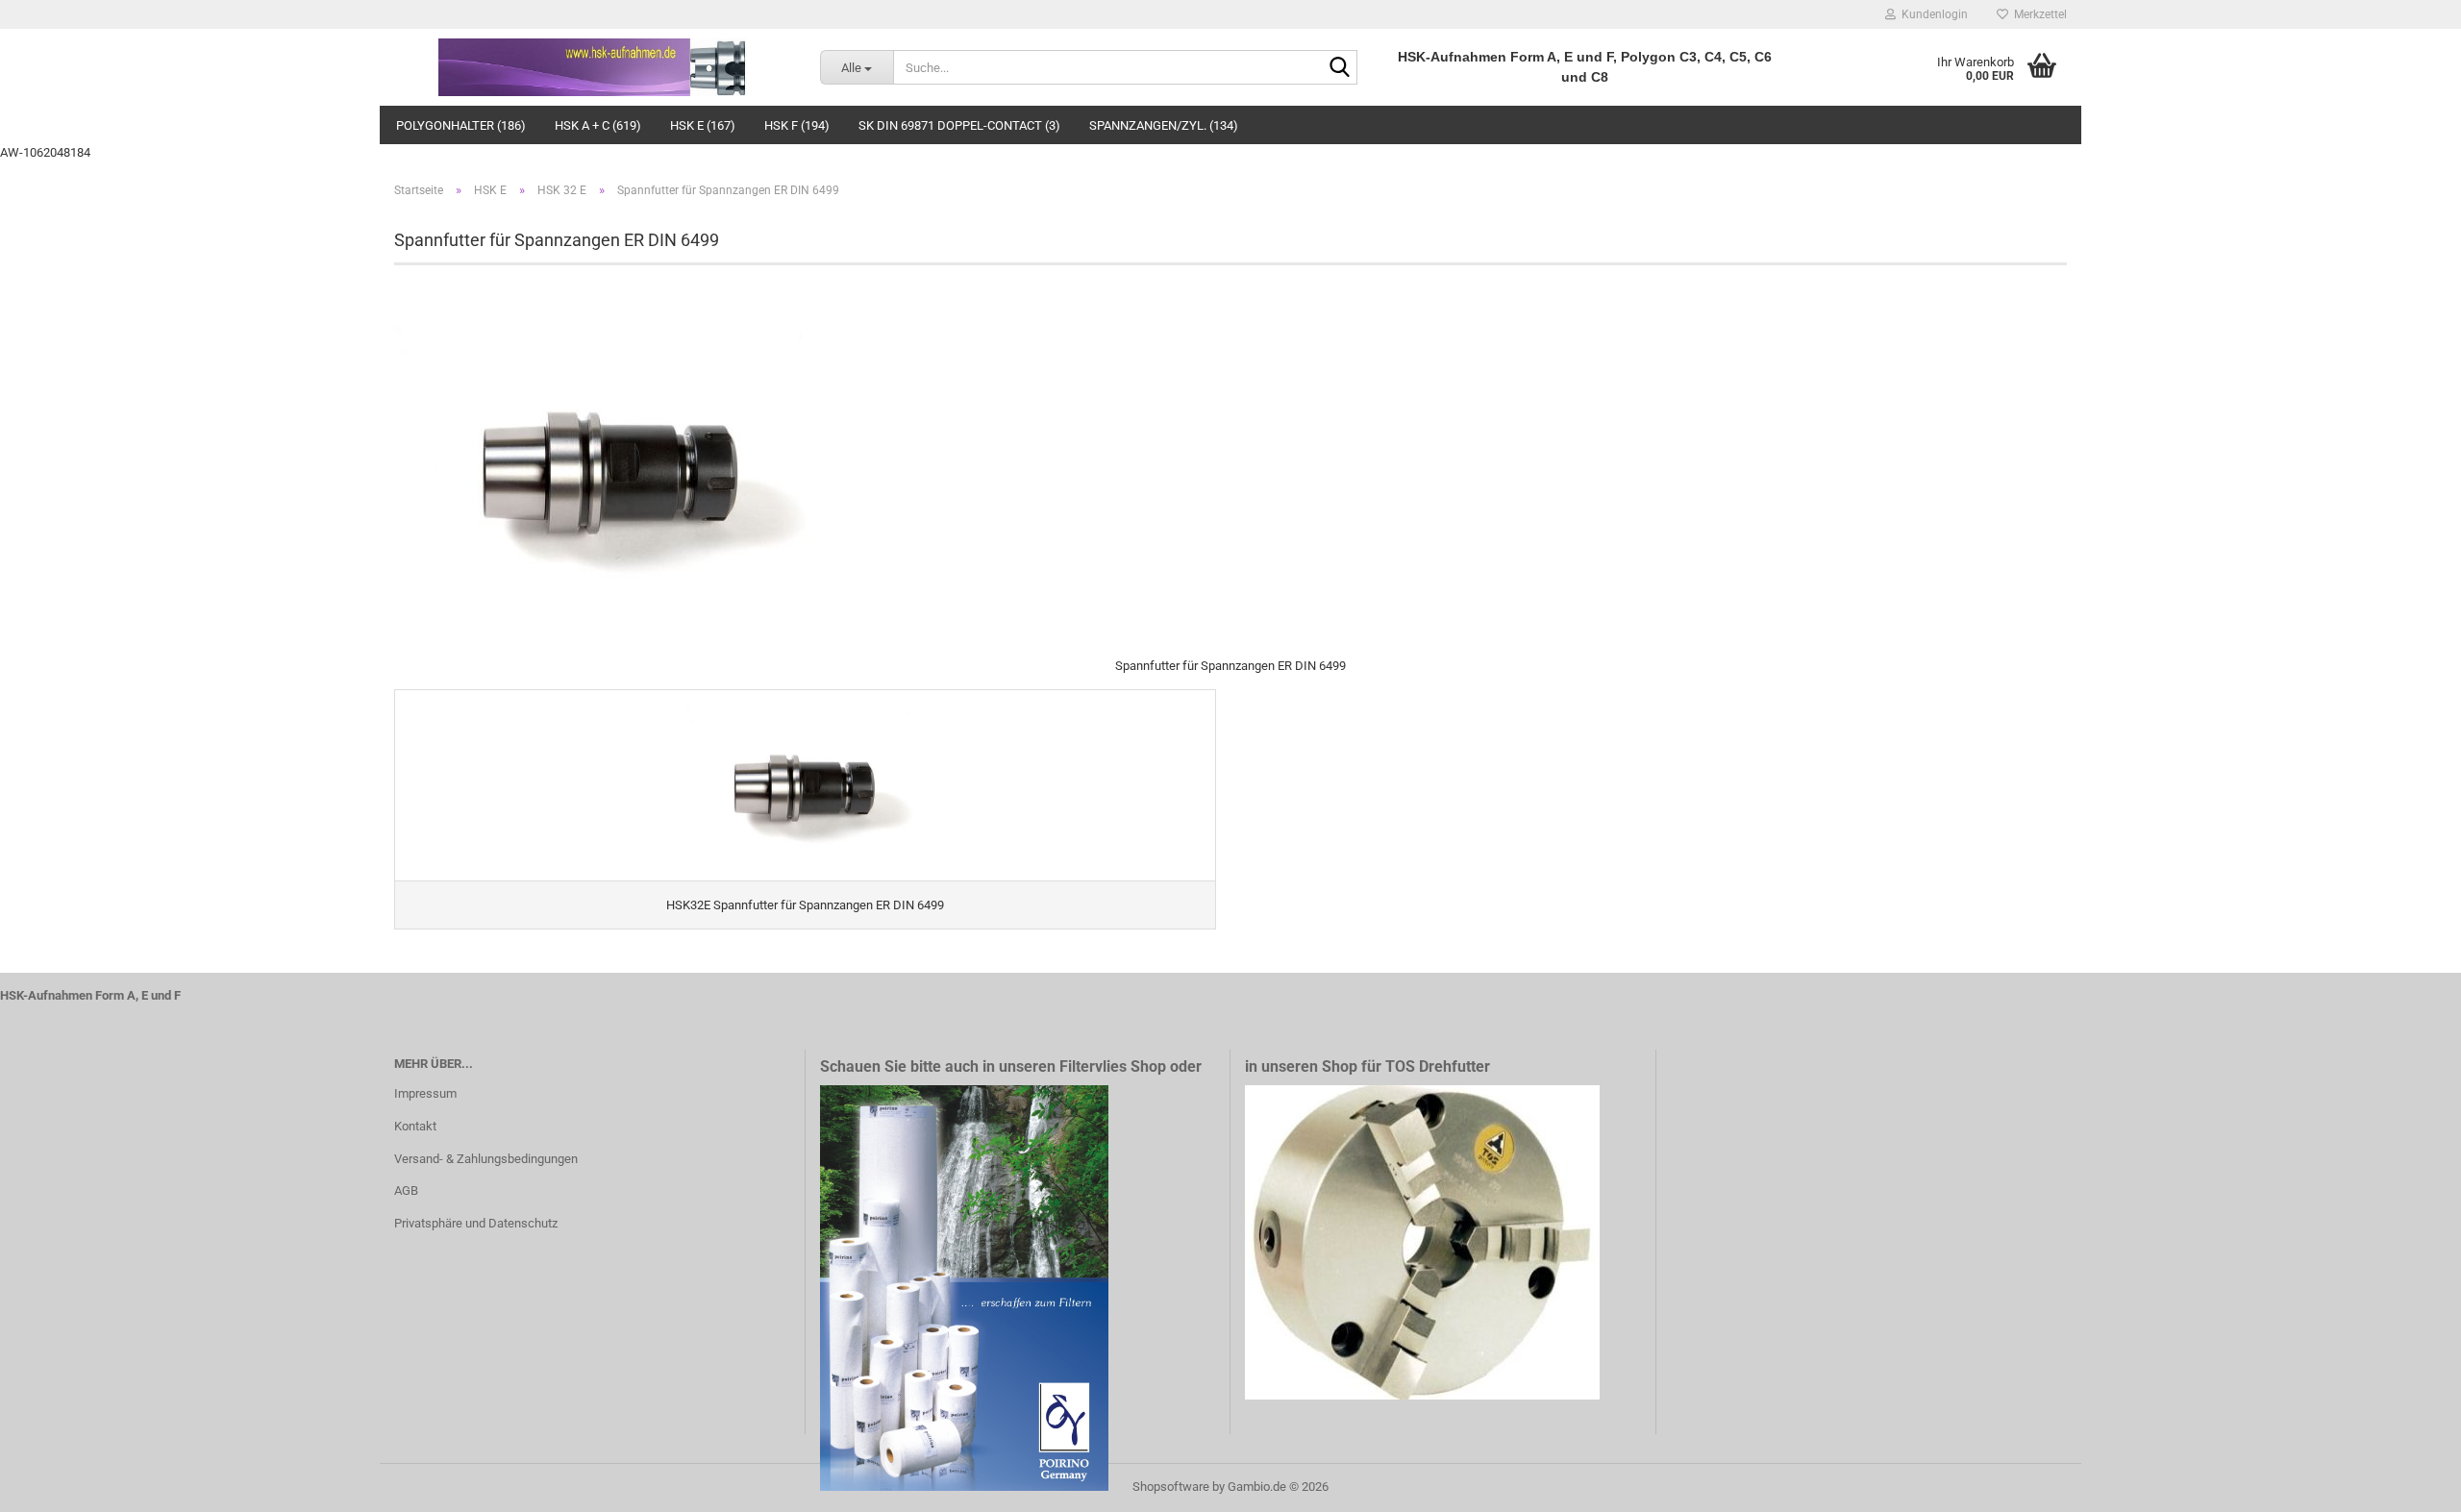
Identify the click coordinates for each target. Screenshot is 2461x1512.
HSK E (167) (703, 125)
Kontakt (415, 1126)
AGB (406, 1190)
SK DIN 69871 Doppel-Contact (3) (959, 125)
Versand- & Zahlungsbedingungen (486, 1159)
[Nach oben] (2408, 1483)
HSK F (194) (797, 125)
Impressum (425, 1093)
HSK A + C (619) (598, 125)
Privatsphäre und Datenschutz (476, 1223)
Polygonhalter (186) (461, 125)
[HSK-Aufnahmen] (593, 67)
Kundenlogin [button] (1932, 14)
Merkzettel (2038, 14)
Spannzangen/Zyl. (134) (1164, 125)
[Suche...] (1339, 68)
